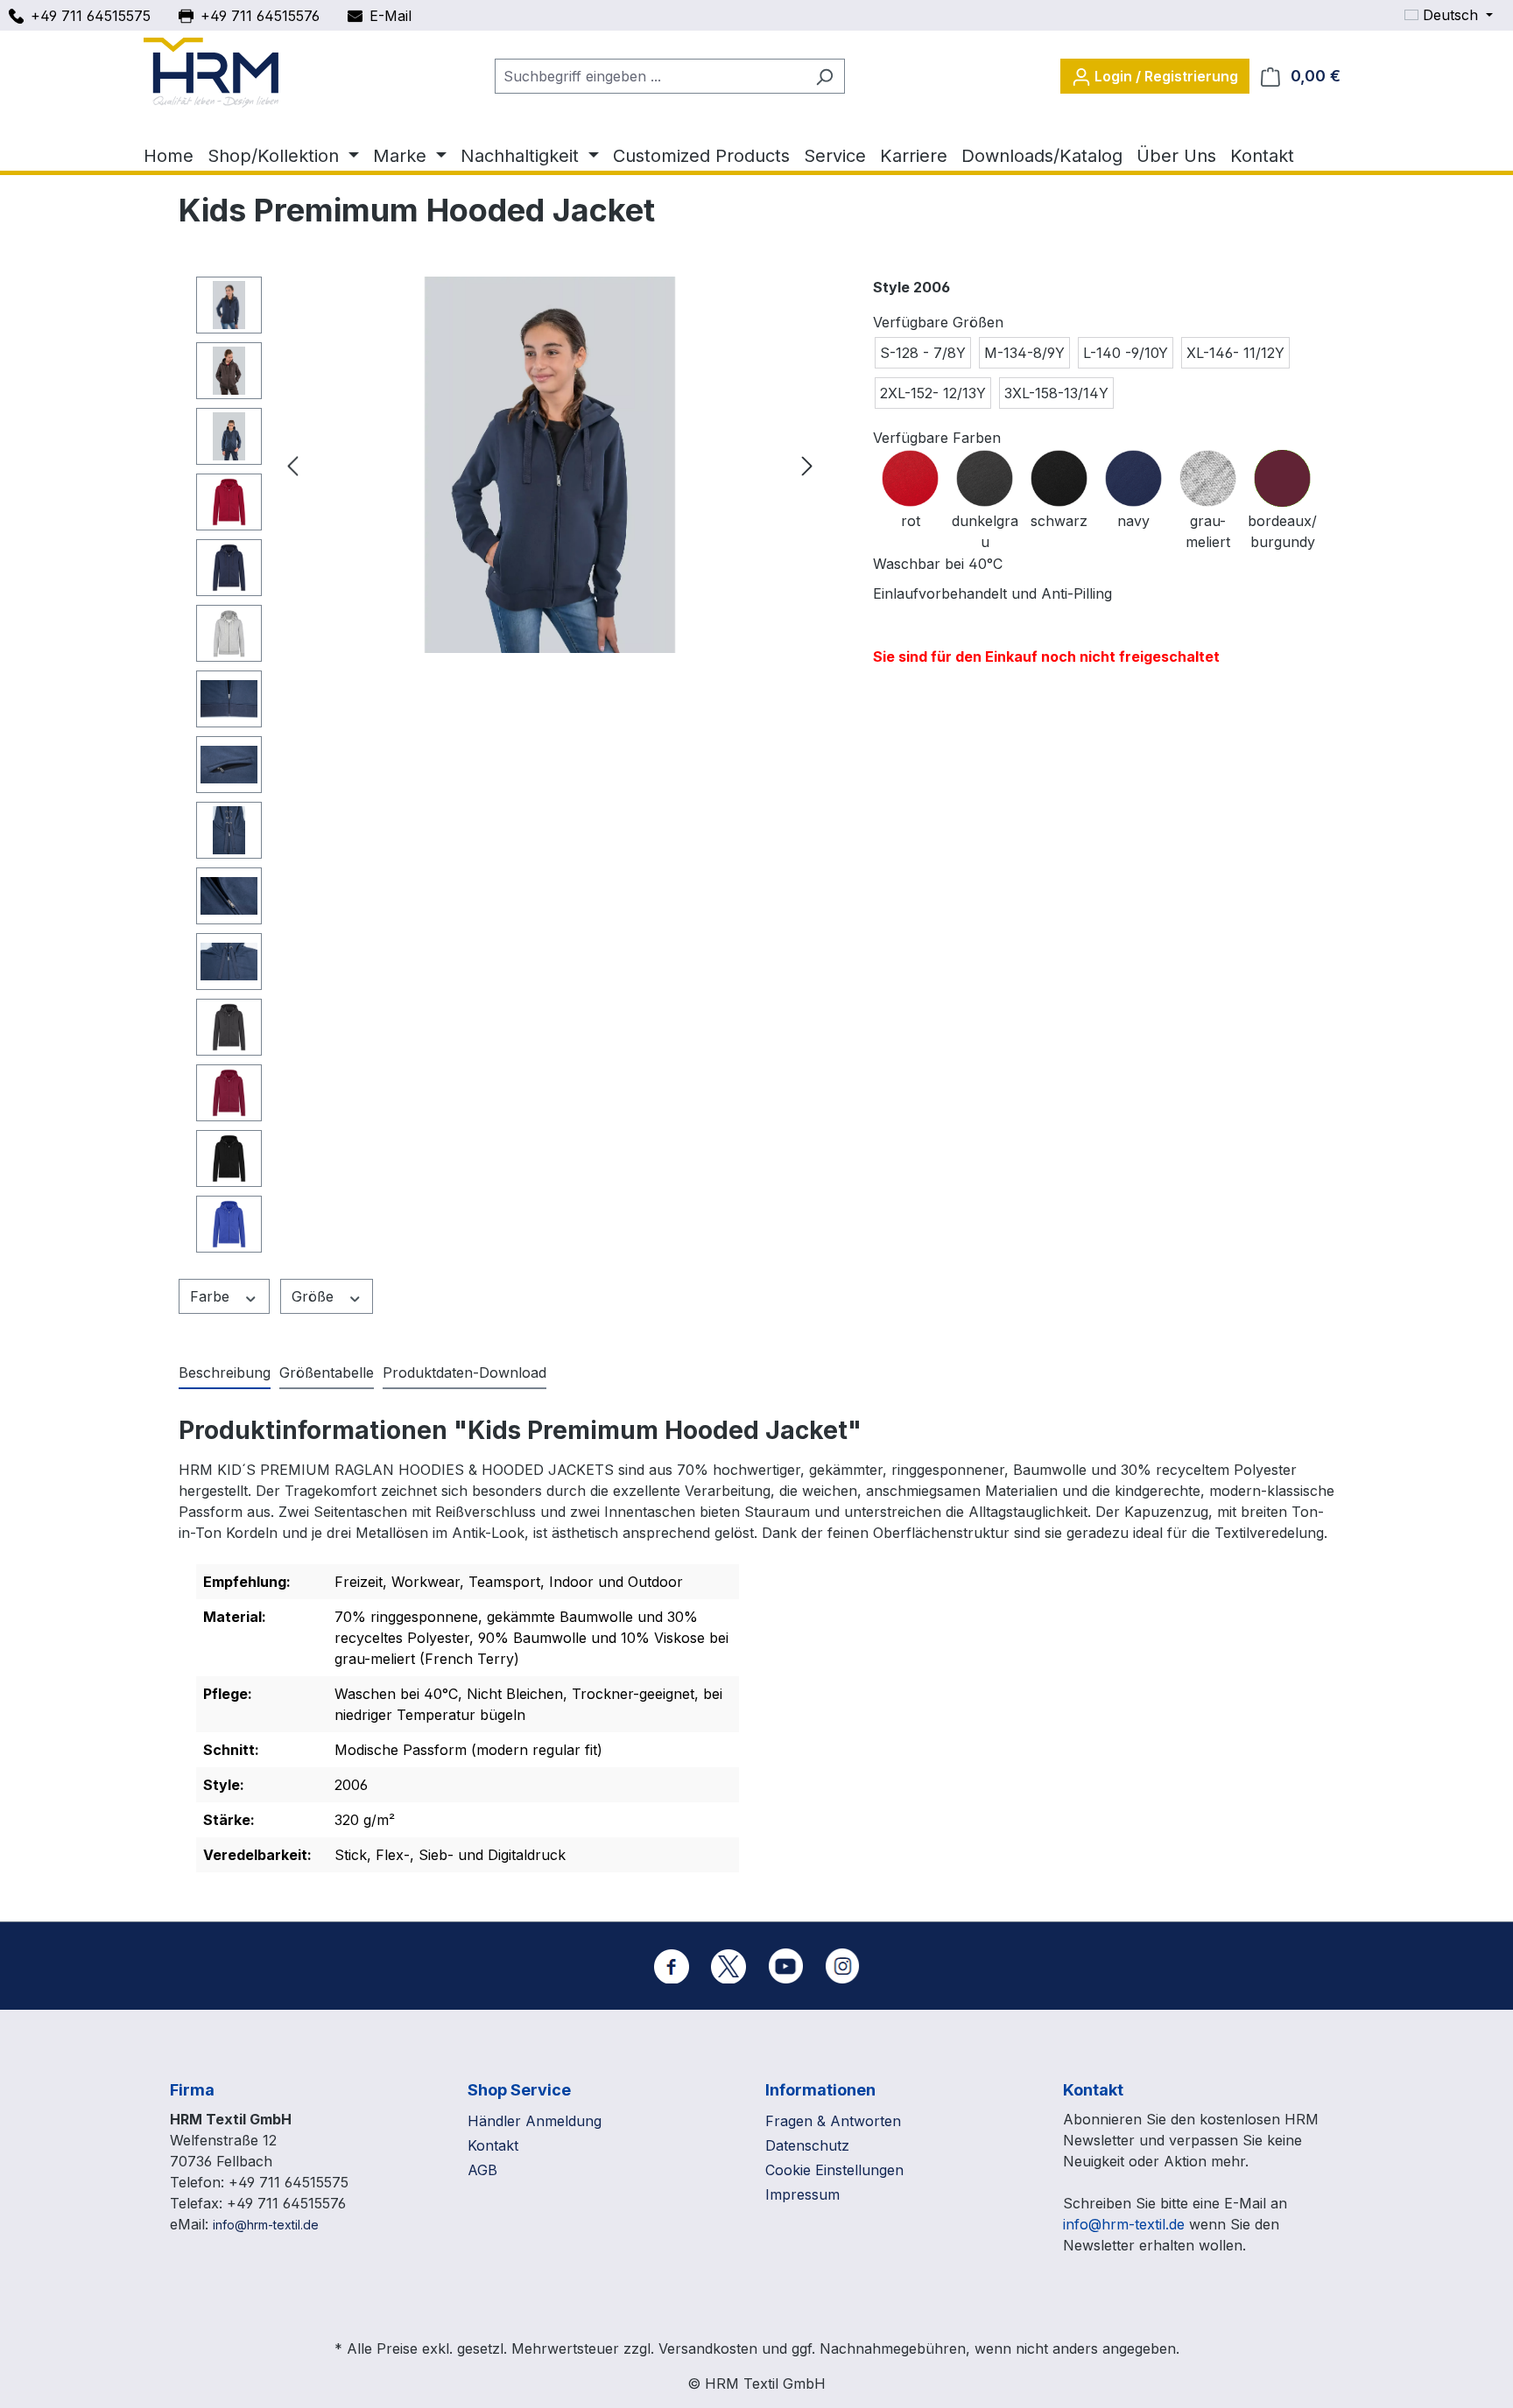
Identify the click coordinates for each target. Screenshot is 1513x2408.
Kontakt (493, 2145)
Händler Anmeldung (535, 2121)
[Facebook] (672, 1966)
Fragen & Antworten (833, 2121)
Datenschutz (807, 2145)
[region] (508, 769)
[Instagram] (842, 1966)
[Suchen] (824, 76)
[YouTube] (785, 1966)
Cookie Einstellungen (834, 2170)
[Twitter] (728, 1966)
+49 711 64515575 (91, 16)
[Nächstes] (807, 465)
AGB (482, 2170)
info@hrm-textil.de (266, 2225)
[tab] (225, 1373)
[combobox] (650, 76)
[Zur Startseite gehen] (211, 73)
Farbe (212, 1296)
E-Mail (391, 16)
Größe (315, 1296)
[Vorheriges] (292, 465)
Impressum (802, 2194)
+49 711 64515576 (260, 16)
